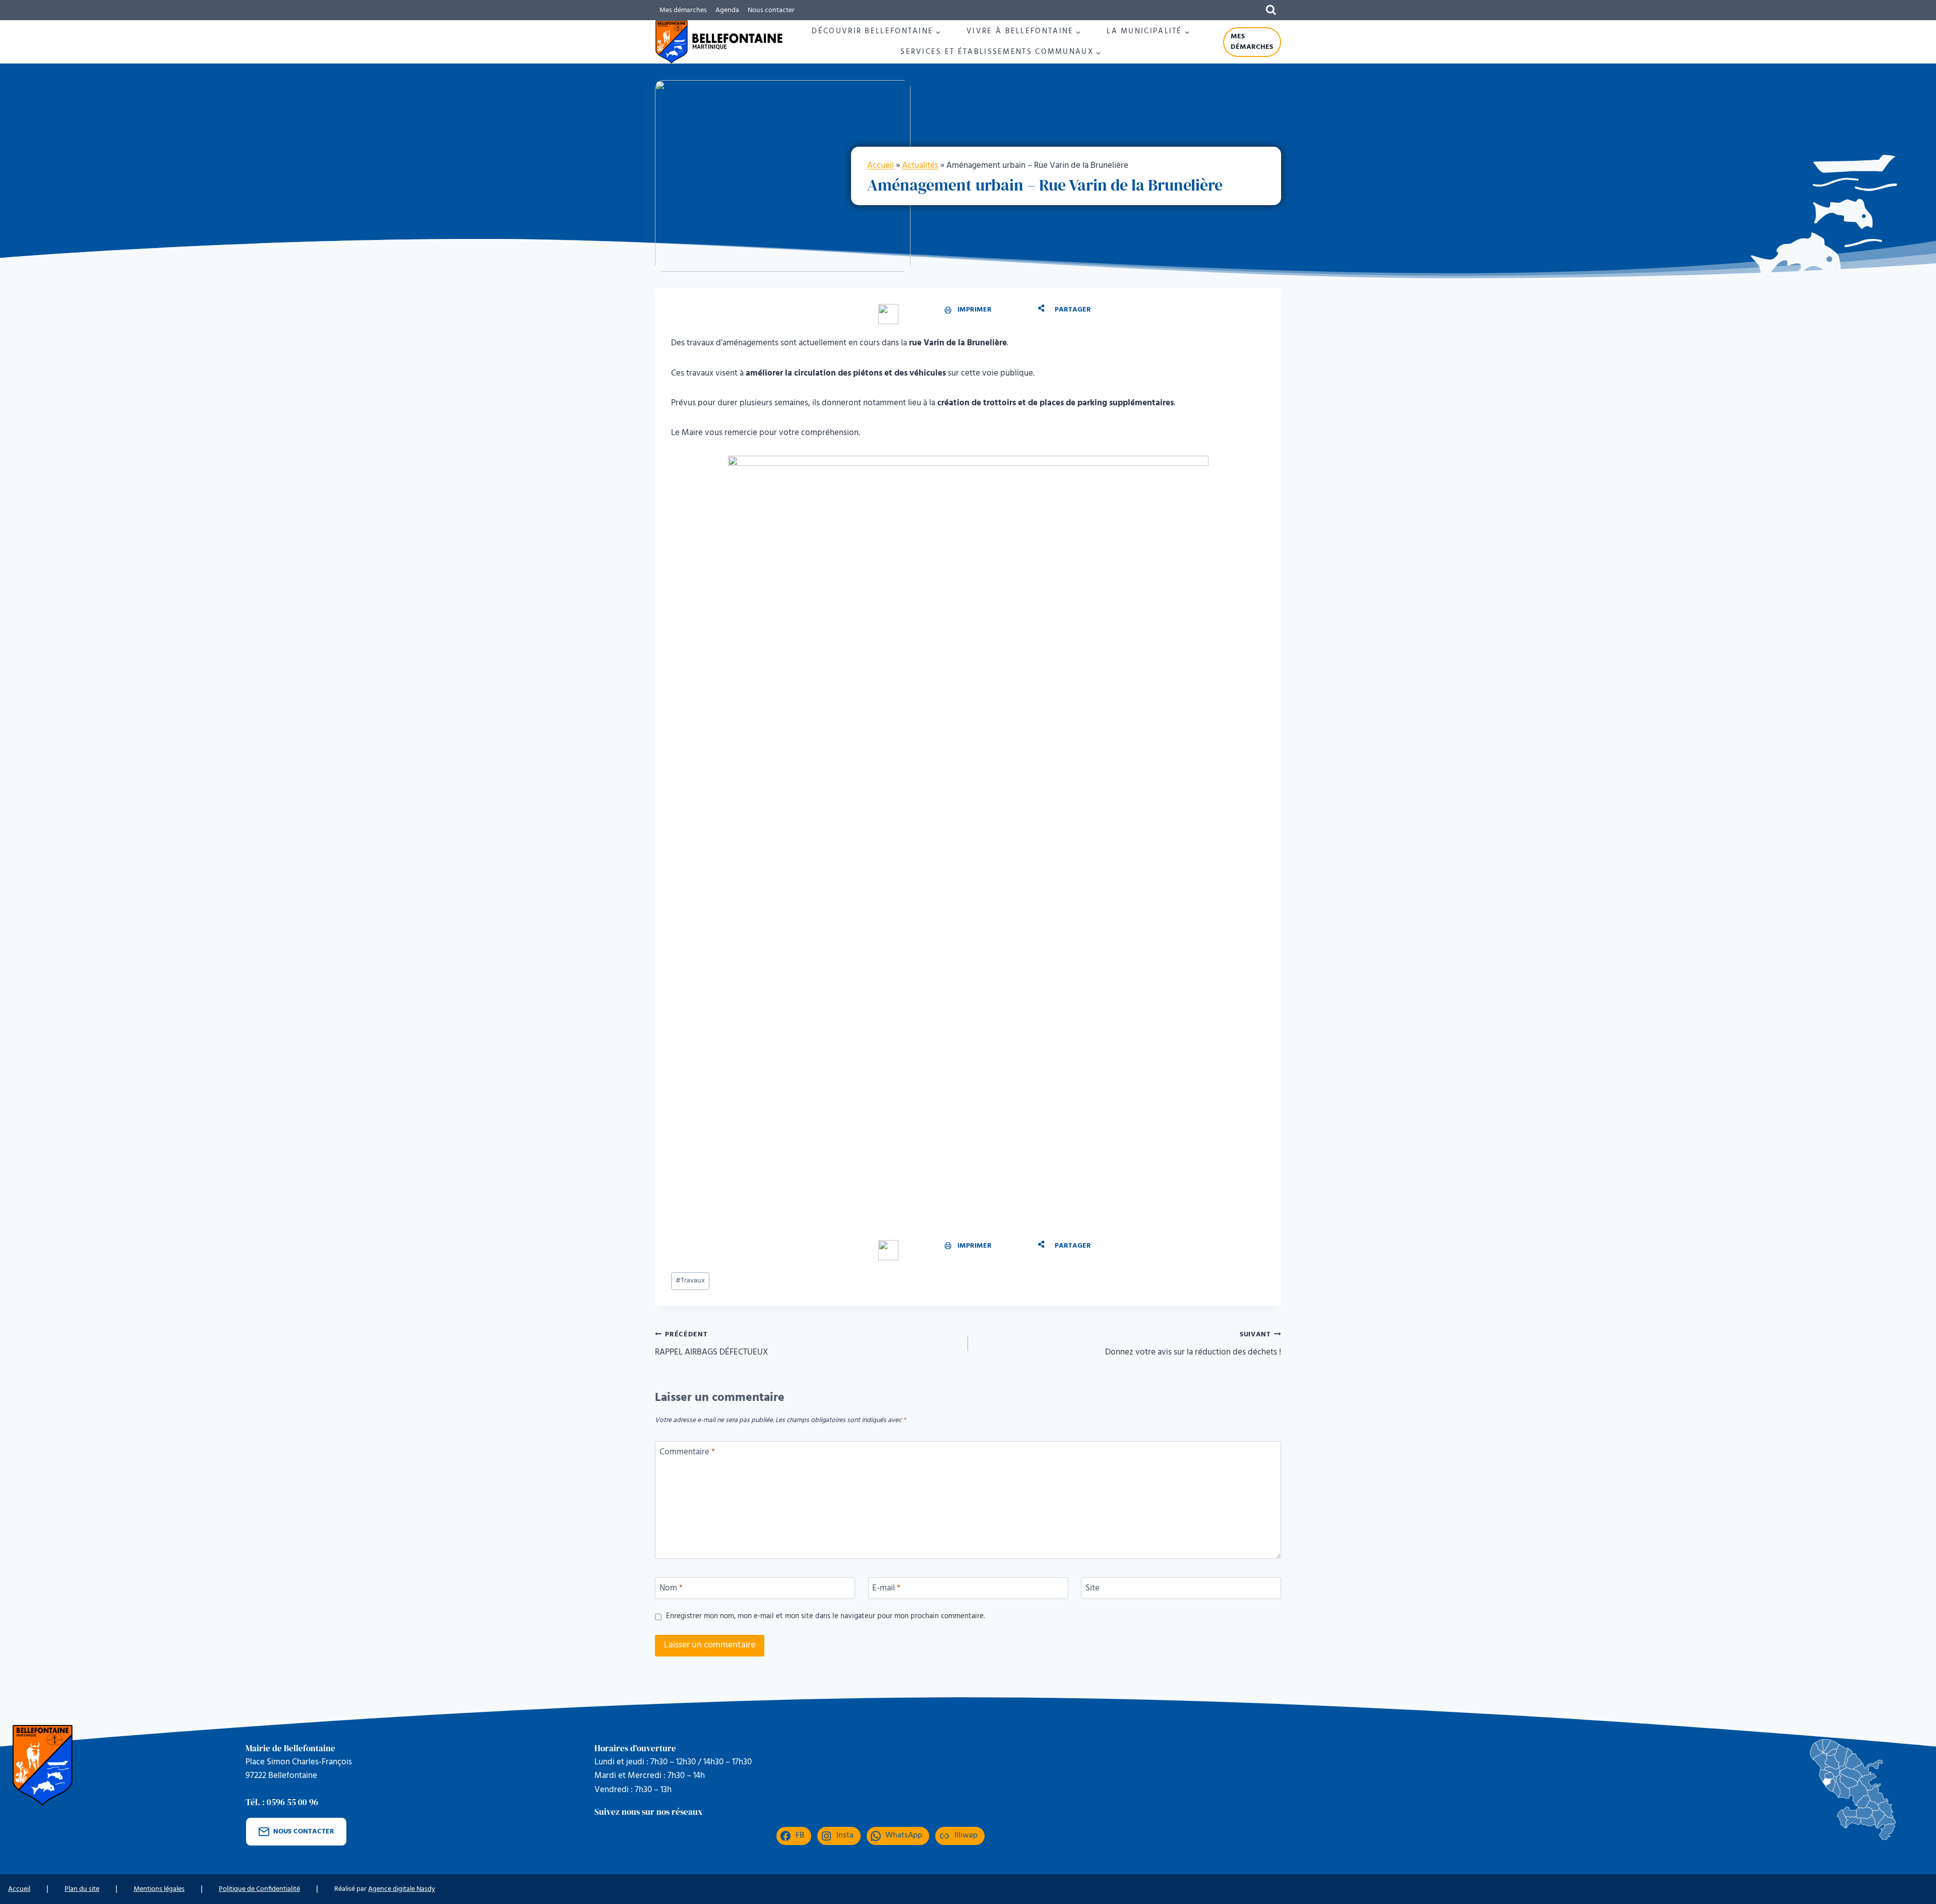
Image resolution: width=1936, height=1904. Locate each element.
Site (1093, 1589)
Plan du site (82, 1889)
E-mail (886, 1589)
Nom (671, 1589)
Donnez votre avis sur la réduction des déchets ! (1193, 1344)
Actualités (920, 166)
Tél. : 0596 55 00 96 (282, 1802)
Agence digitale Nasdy (402, 1889)
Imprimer (975, 310)
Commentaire (687, 1453)
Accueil (881, 166)
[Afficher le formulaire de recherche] (1271, 10)
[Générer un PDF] (888, 314)
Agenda (727, 10)
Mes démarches (683, 10)
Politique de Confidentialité (259, 1889)
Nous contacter (771, 10)
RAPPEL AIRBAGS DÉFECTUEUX (711, 1344)
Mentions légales (159, 1889)
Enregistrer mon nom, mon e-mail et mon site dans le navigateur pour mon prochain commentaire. (825, 1617)
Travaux (690, 1281)
